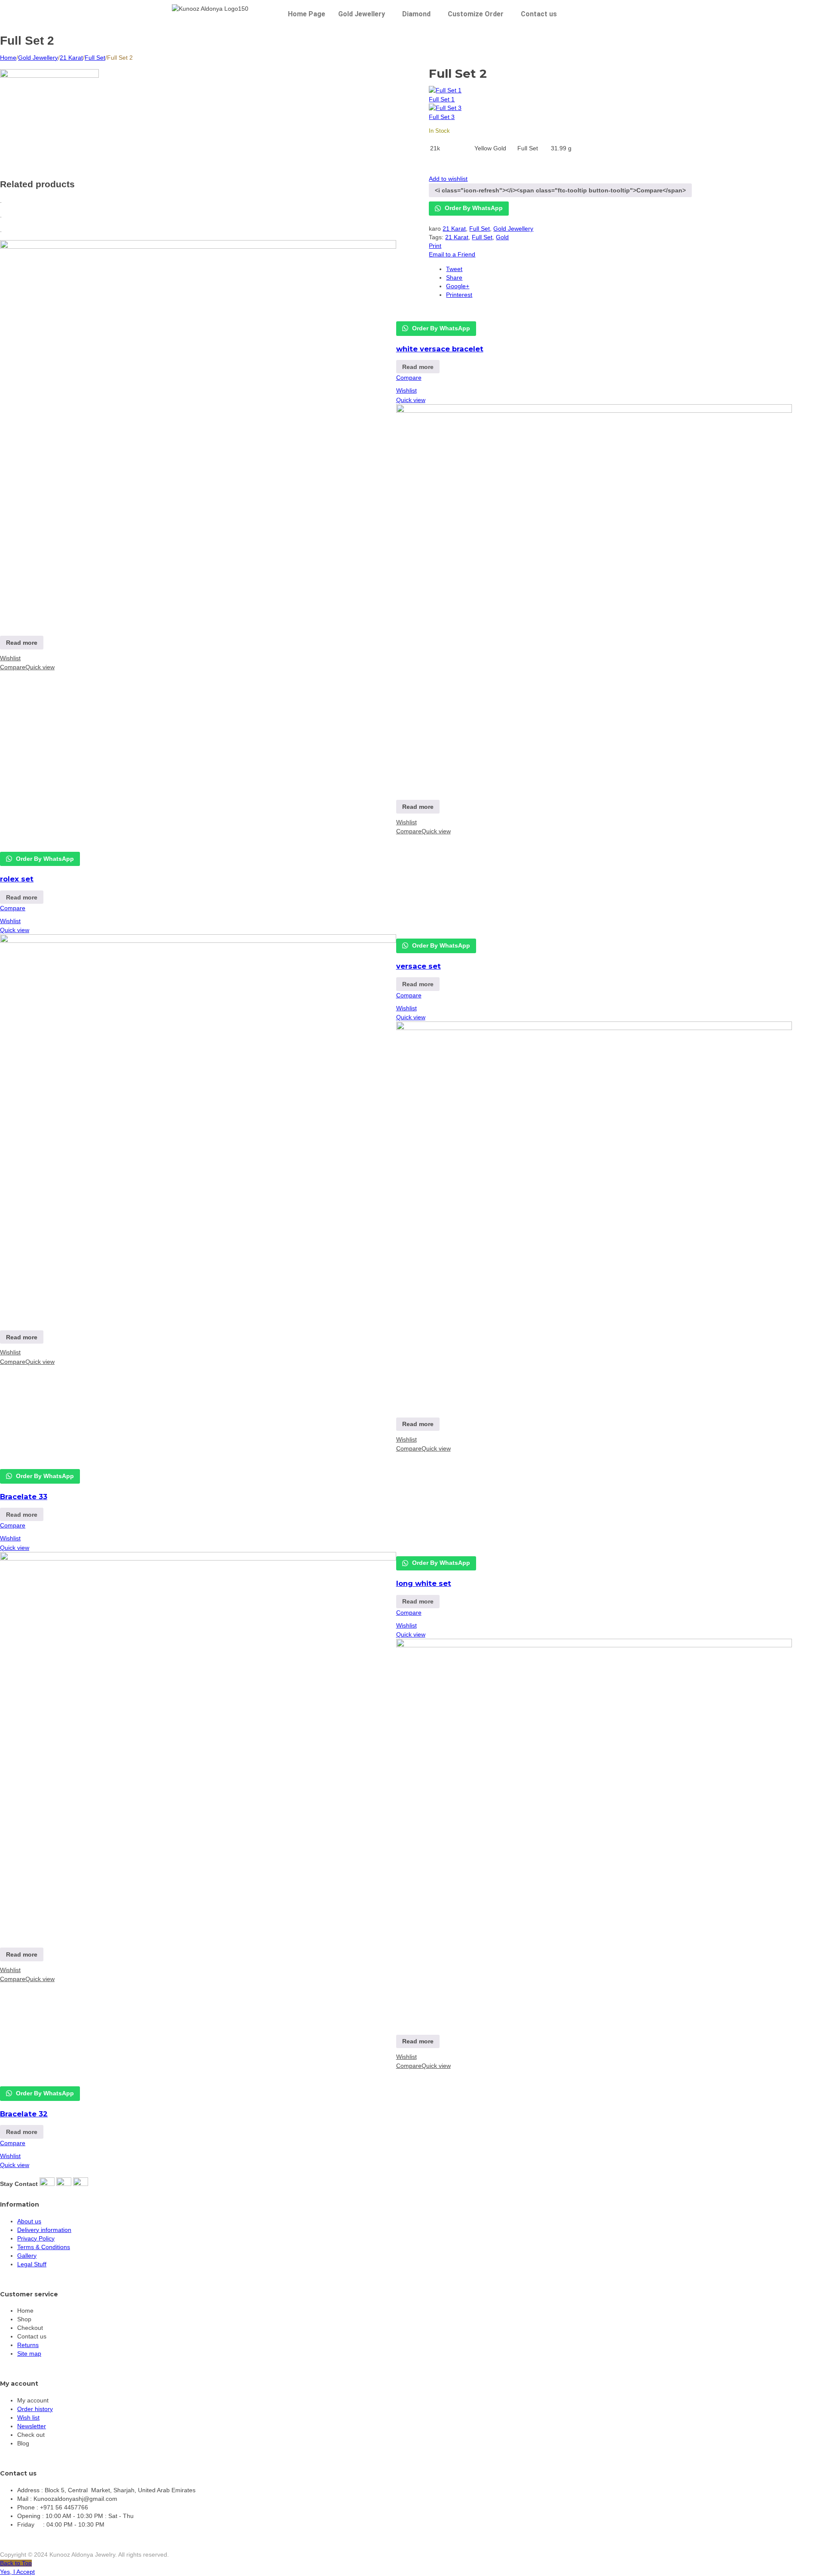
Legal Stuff (32, 2264)
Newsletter (32, 2426)
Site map (29, 2353)
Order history (35, 2409)
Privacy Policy (36, 2238)
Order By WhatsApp (473, 208)
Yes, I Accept (17, 2572)
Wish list (28, 2417)
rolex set (17, 879)
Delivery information (44, 2230)
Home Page (307, 14)
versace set (419, 966)
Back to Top (16, 2563)
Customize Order (476, 14)
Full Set (95, 58)
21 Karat (71, 58)
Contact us (539, 14)
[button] (364, 14)
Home (8, 58)
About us (29, 2221)
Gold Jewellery (362, 14)
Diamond (416, 14)
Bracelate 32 (24, 2114)
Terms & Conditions (44, 2247)
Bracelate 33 (24, 1497)
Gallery (27, 2256)
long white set (424, 1583)
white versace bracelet (440, 349)
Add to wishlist (448, 179)
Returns (28, 2345)
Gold (502, 237)
